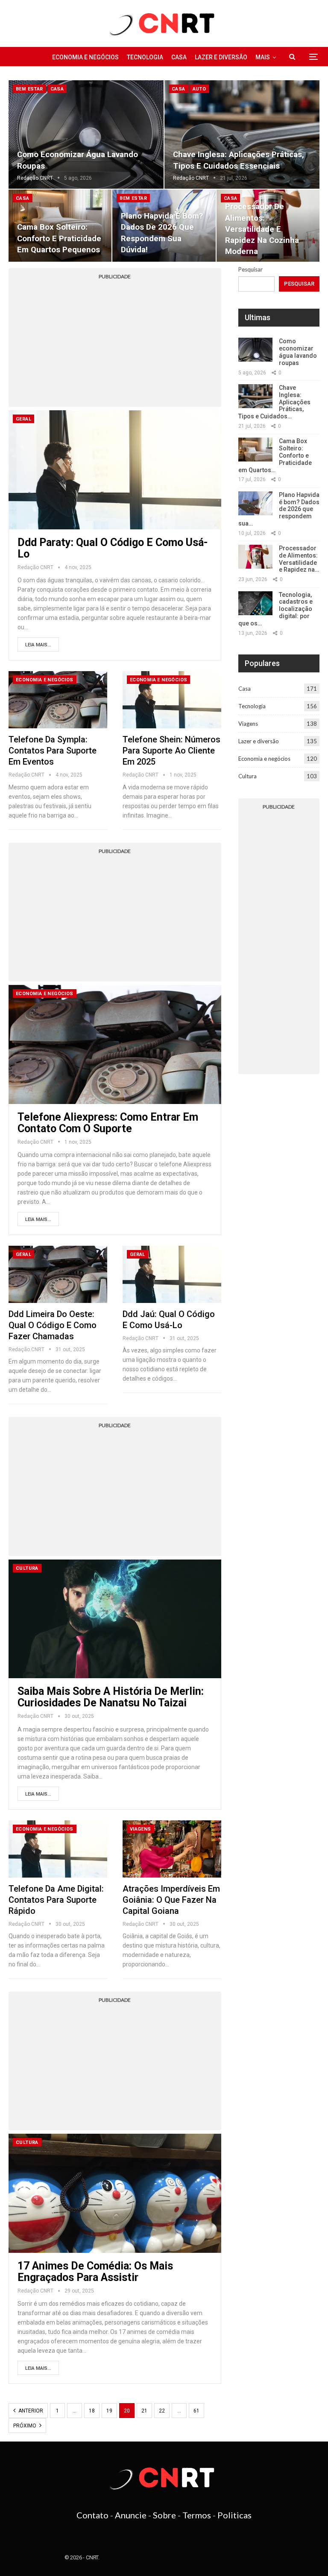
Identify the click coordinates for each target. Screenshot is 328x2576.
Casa (179, 57)
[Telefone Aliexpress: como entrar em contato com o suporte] (115, 1044)
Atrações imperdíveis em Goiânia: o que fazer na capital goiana (171, 1900)
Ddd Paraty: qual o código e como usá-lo (113, 548)
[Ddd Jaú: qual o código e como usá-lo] (172, 1274)
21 (144, 2411)
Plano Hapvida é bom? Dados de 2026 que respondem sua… (279, 509)
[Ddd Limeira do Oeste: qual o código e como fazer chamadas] (58, 1274)
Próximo (25, 2426)
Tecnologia (145, 57)
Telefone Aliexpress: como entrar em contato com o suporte (108, 1123)
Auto (199, 89)
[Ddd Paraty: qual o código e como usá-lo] (115, 470)
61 (196, 2411)
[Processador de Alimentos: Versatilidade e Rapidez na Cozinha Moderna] (255, 557)
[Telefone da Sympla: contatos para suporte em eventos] (58, 700)
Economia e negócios (85, 57)
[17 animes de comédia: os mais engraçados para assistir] (115, 2193)
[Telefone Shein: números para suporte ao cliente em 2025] (172, 700)
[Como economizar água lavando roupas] (86, 134)
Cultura (27, 1568)
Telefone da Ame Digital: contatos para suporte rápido (56, 1900)
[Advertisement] (115, 343)
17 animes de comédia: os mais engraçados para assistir (95, 2272)
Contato (92, 2515)
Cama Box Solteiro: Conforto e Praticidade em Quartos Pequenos (59, 238)
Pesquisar (250, 269)
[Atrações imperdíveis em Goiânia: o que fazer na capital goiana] (172, 1849)
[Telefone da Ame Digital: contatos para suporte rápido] (58, 1849)
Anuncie (131, 2515)
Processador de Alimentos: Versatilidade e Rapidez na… (299, 559)
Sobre (164, 2515)
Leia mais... (38, 645)
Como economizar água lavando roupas (298, 352)
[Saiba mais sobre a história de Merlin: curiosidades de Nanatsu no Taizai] (115, 1619)
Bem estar (29, 89)
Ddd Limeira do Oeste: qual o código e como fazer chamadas (53, 1325)
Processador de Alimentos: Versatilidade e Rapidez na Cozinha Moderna (262, 229)
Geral (23, 419)
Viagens (141, 1829)
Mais (263, 57)
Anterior (30, 2411)
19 (109, 2411)
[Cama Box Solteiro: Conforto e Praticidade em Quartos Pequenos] (255, 450)
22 (162, 2411)
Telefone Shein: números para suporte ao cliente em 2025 (171, 751)
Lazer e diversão (221, 57)
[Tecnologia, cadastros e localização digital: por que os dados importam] (255, 603)
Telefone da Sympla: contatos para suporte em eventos (53, 751)
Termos (197, 2515)
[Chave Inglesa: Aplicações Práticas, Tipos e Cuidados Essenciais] (242, 134)
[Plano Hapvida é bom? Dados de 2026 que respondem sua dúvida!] (255, 503)
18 (92, 2411)
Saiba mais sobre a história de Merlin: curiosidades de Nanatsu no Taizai (111, 1697)
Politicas (234, 2515)
